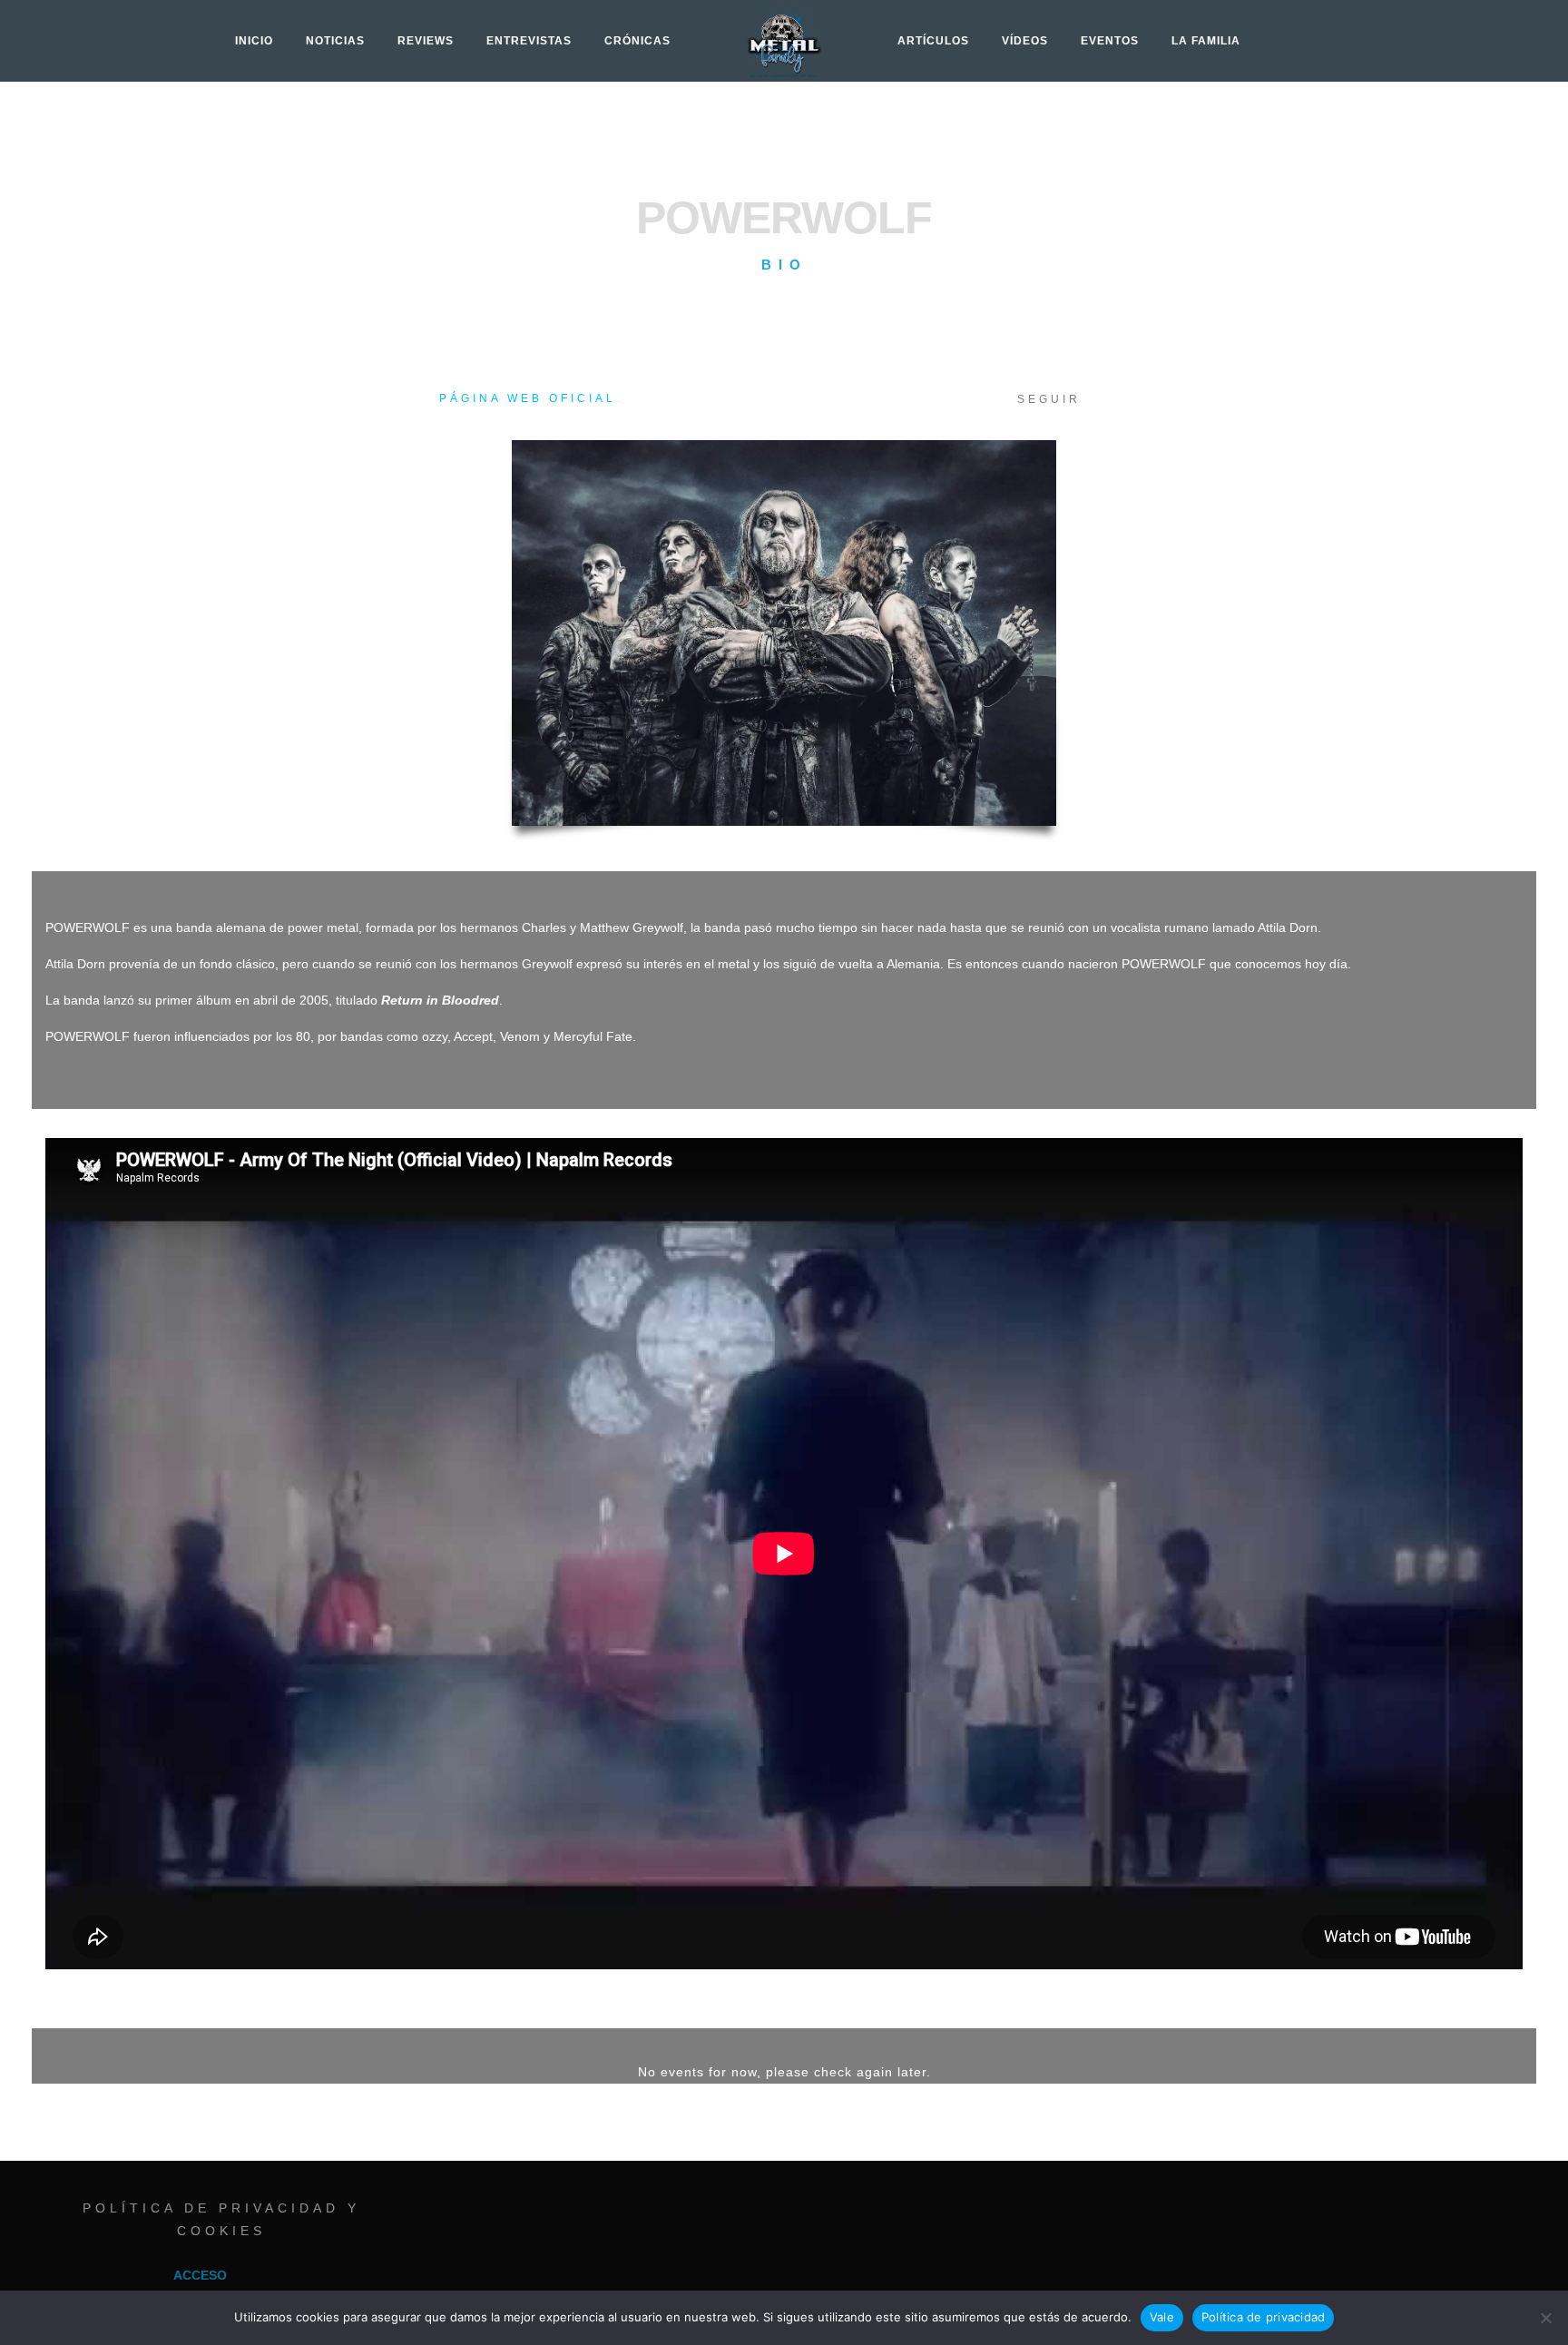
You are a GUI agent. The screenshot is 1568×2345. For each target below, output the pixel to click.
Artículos (933, 41)
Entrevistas (529, 41)
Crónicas (637, 41)
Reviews (426, 41)
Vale (1162, 2317)
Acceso (200, 2275)
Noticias (335, 41)
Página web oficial (528, 398)
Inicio (254, 41)
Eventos (1110, 41)
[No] (1545, 2318)
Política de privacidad (1264, 2317)
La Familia (1206, 41)
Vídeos (1025, 41)
